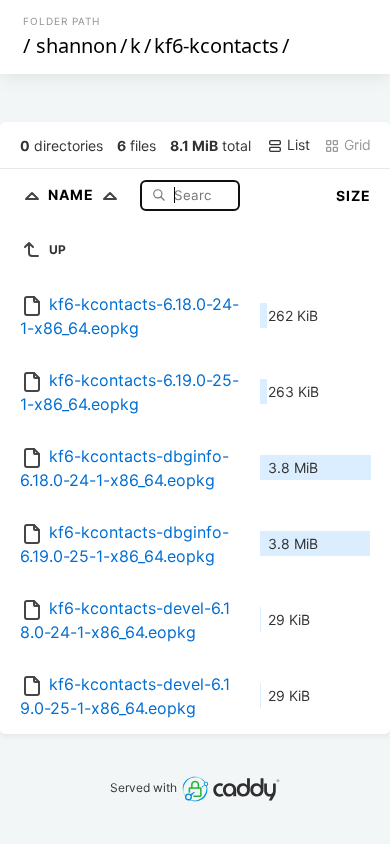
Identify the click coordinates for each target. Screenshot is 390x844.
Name (73, 194)
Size (353, 195)
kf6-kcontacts (216, 45)
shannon (76, 45)
